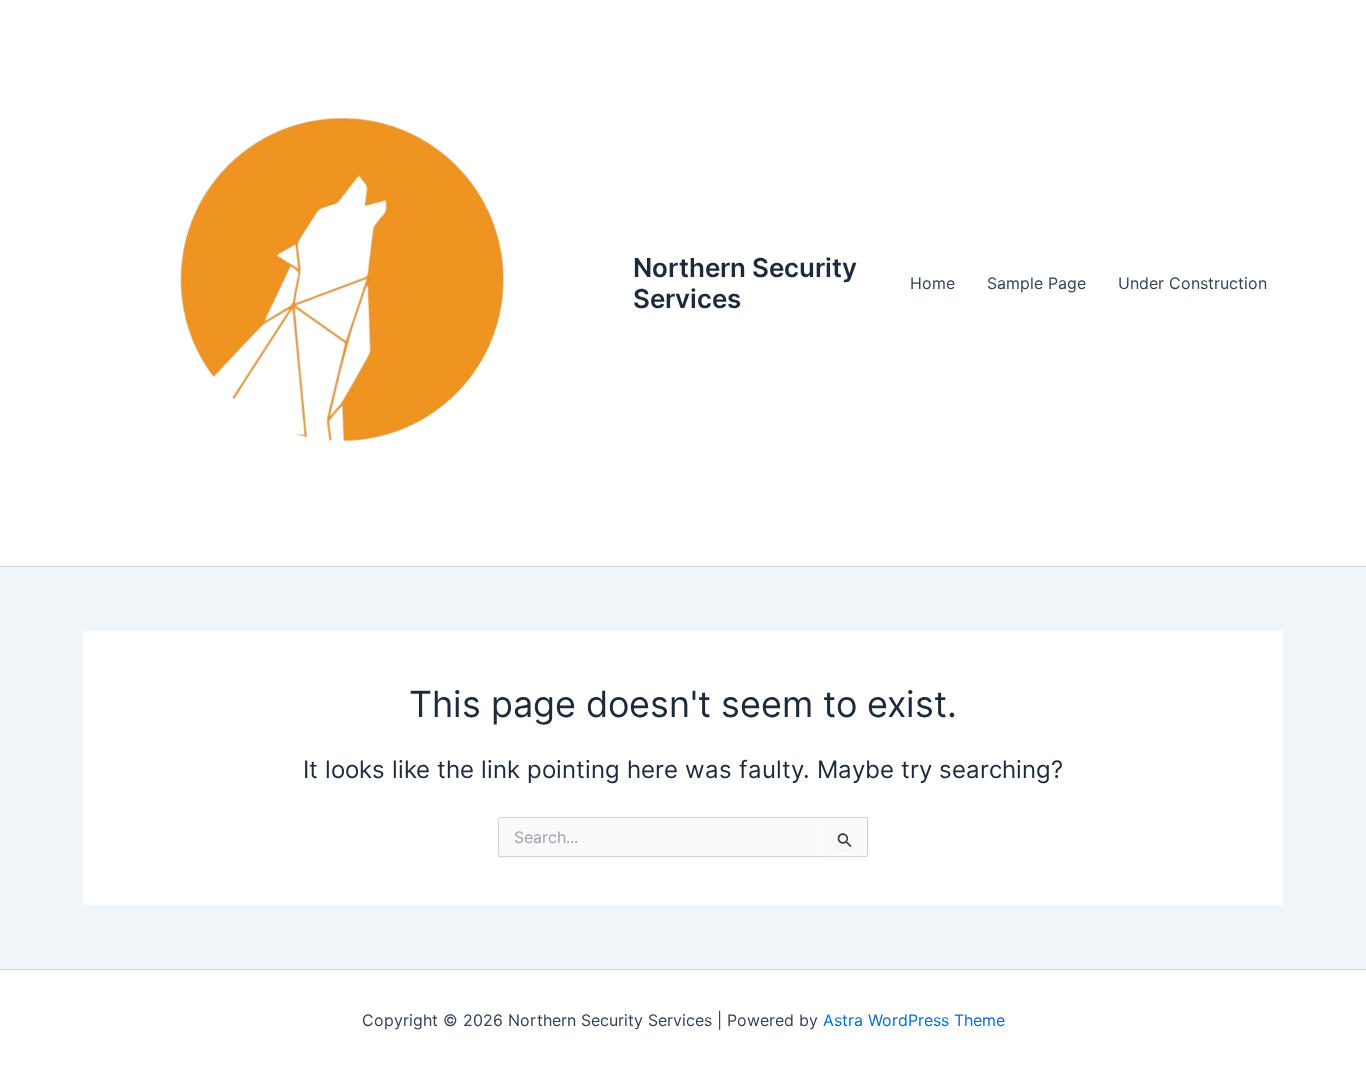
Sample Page (1036, 283)
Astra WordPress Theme (914, 1020)
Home (932, 283)
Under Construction (1192, 283)
